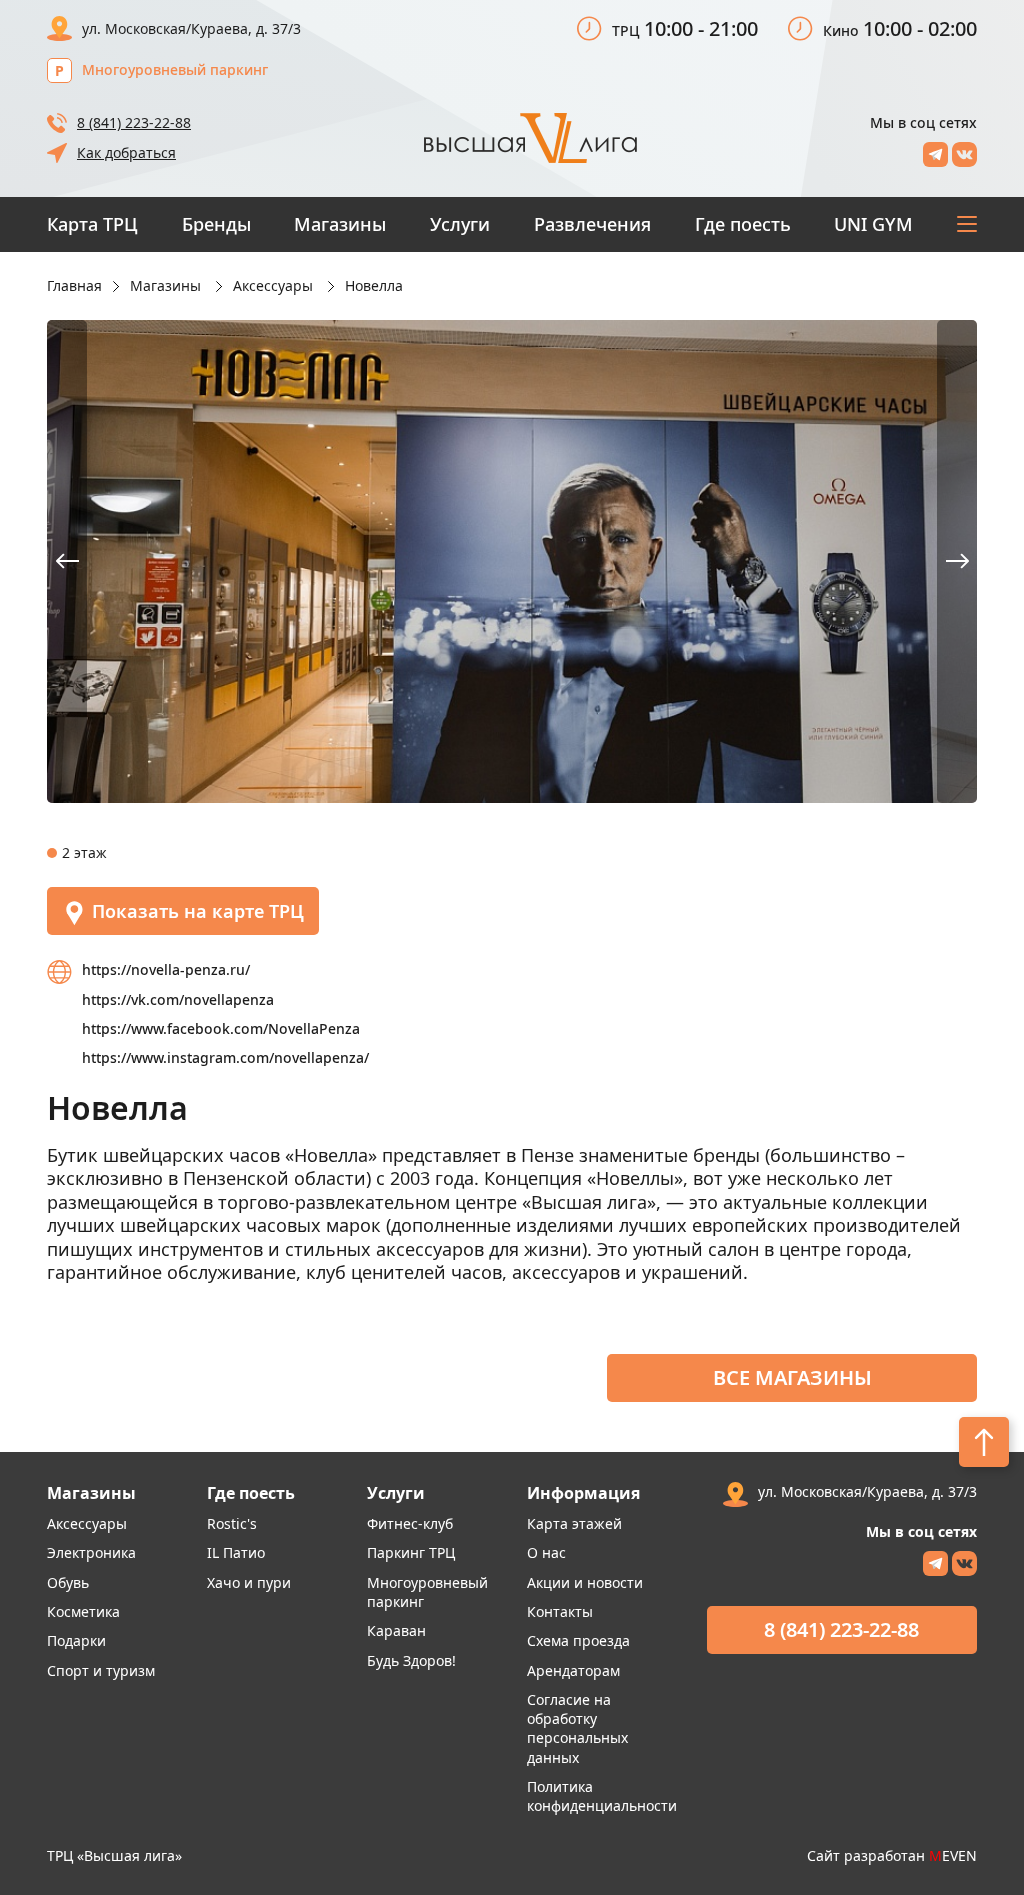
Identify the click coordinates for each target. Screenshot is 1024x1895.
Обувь (68, 1582)
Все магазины (792, 1377)
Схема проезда (578, 1640)
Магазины (340, 224)
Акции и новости (585, 1582)
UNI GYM (873, 224)
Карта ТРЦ (92, 224)
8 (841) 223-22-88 (134, 122)
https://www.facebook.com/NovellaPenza (221, 1028)
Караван (396, 1630)
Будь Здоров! (411, 1660)
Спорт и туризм (101, 1670)
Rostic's (232, 1523)
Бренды (216, 224)
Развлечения (592, 224)
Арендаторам (573, 1670)
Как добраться (126, 152)
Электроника (91, 1552)
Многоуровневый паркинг (175, 69)
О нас (546, 1552)
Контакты (560, 1611)
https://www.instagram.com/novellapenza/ (225, 1057)
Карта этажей (574, 1523)
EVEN (953, 1855)
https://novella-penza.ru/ (166, 969)
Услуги (460, 224)
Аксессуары (87, 1523)
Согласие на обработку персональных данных (577, 1728)
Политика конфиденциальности (602, 1796)
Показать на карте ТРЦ (198, 911)
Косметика (83, 1611)
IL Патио (236, 1552)
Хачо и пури (249, 1582)
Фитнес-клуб (410, 1523)
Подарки (76, 1640)
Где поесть (743, 224)
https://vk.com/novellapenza (178, 999)
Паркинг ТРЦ (411, 1552)
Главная (74, 285)
